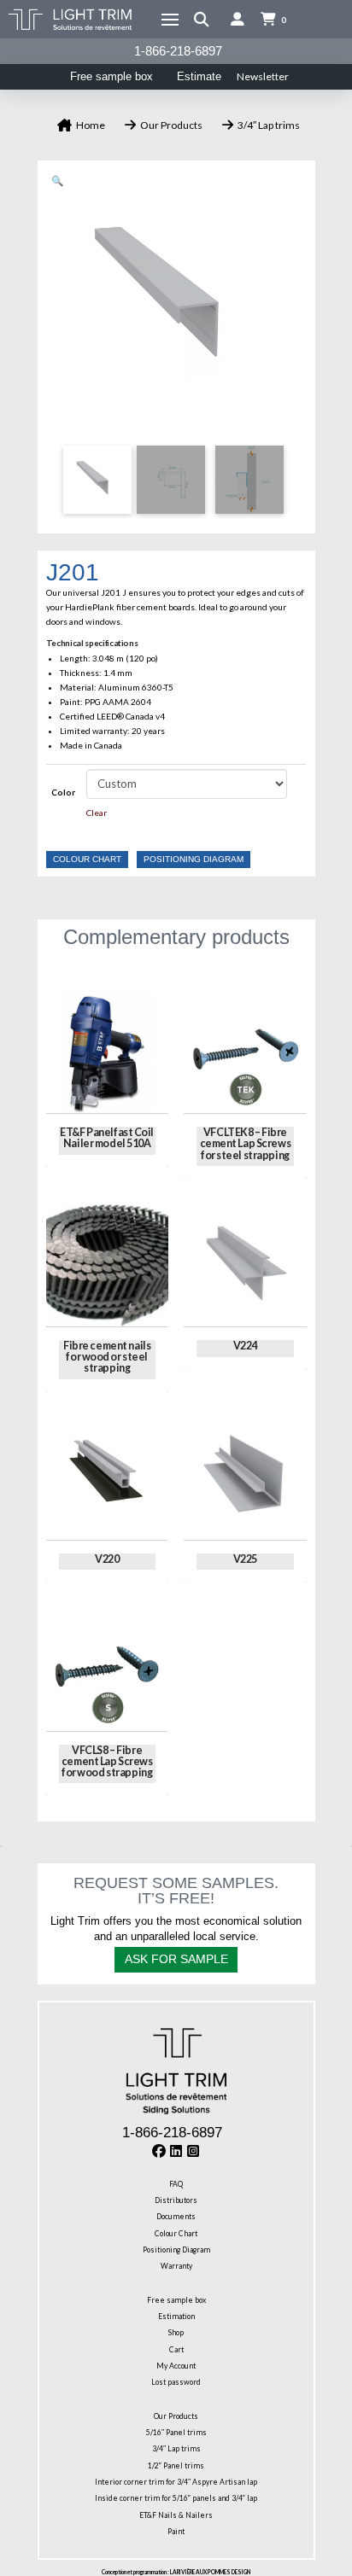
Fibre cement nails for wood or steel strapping (107, 1357)
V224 (245, 1346)
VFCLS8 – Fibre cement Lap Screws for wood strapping (107, 1761)
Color (63, 792)
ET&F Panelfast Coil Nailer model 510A (107, 1138)
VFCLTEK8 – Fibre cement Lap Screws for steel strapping (246, 1143)
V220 (107, 1559)
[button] (170, 20)
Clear (97, 813)
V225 (245, 1559)
